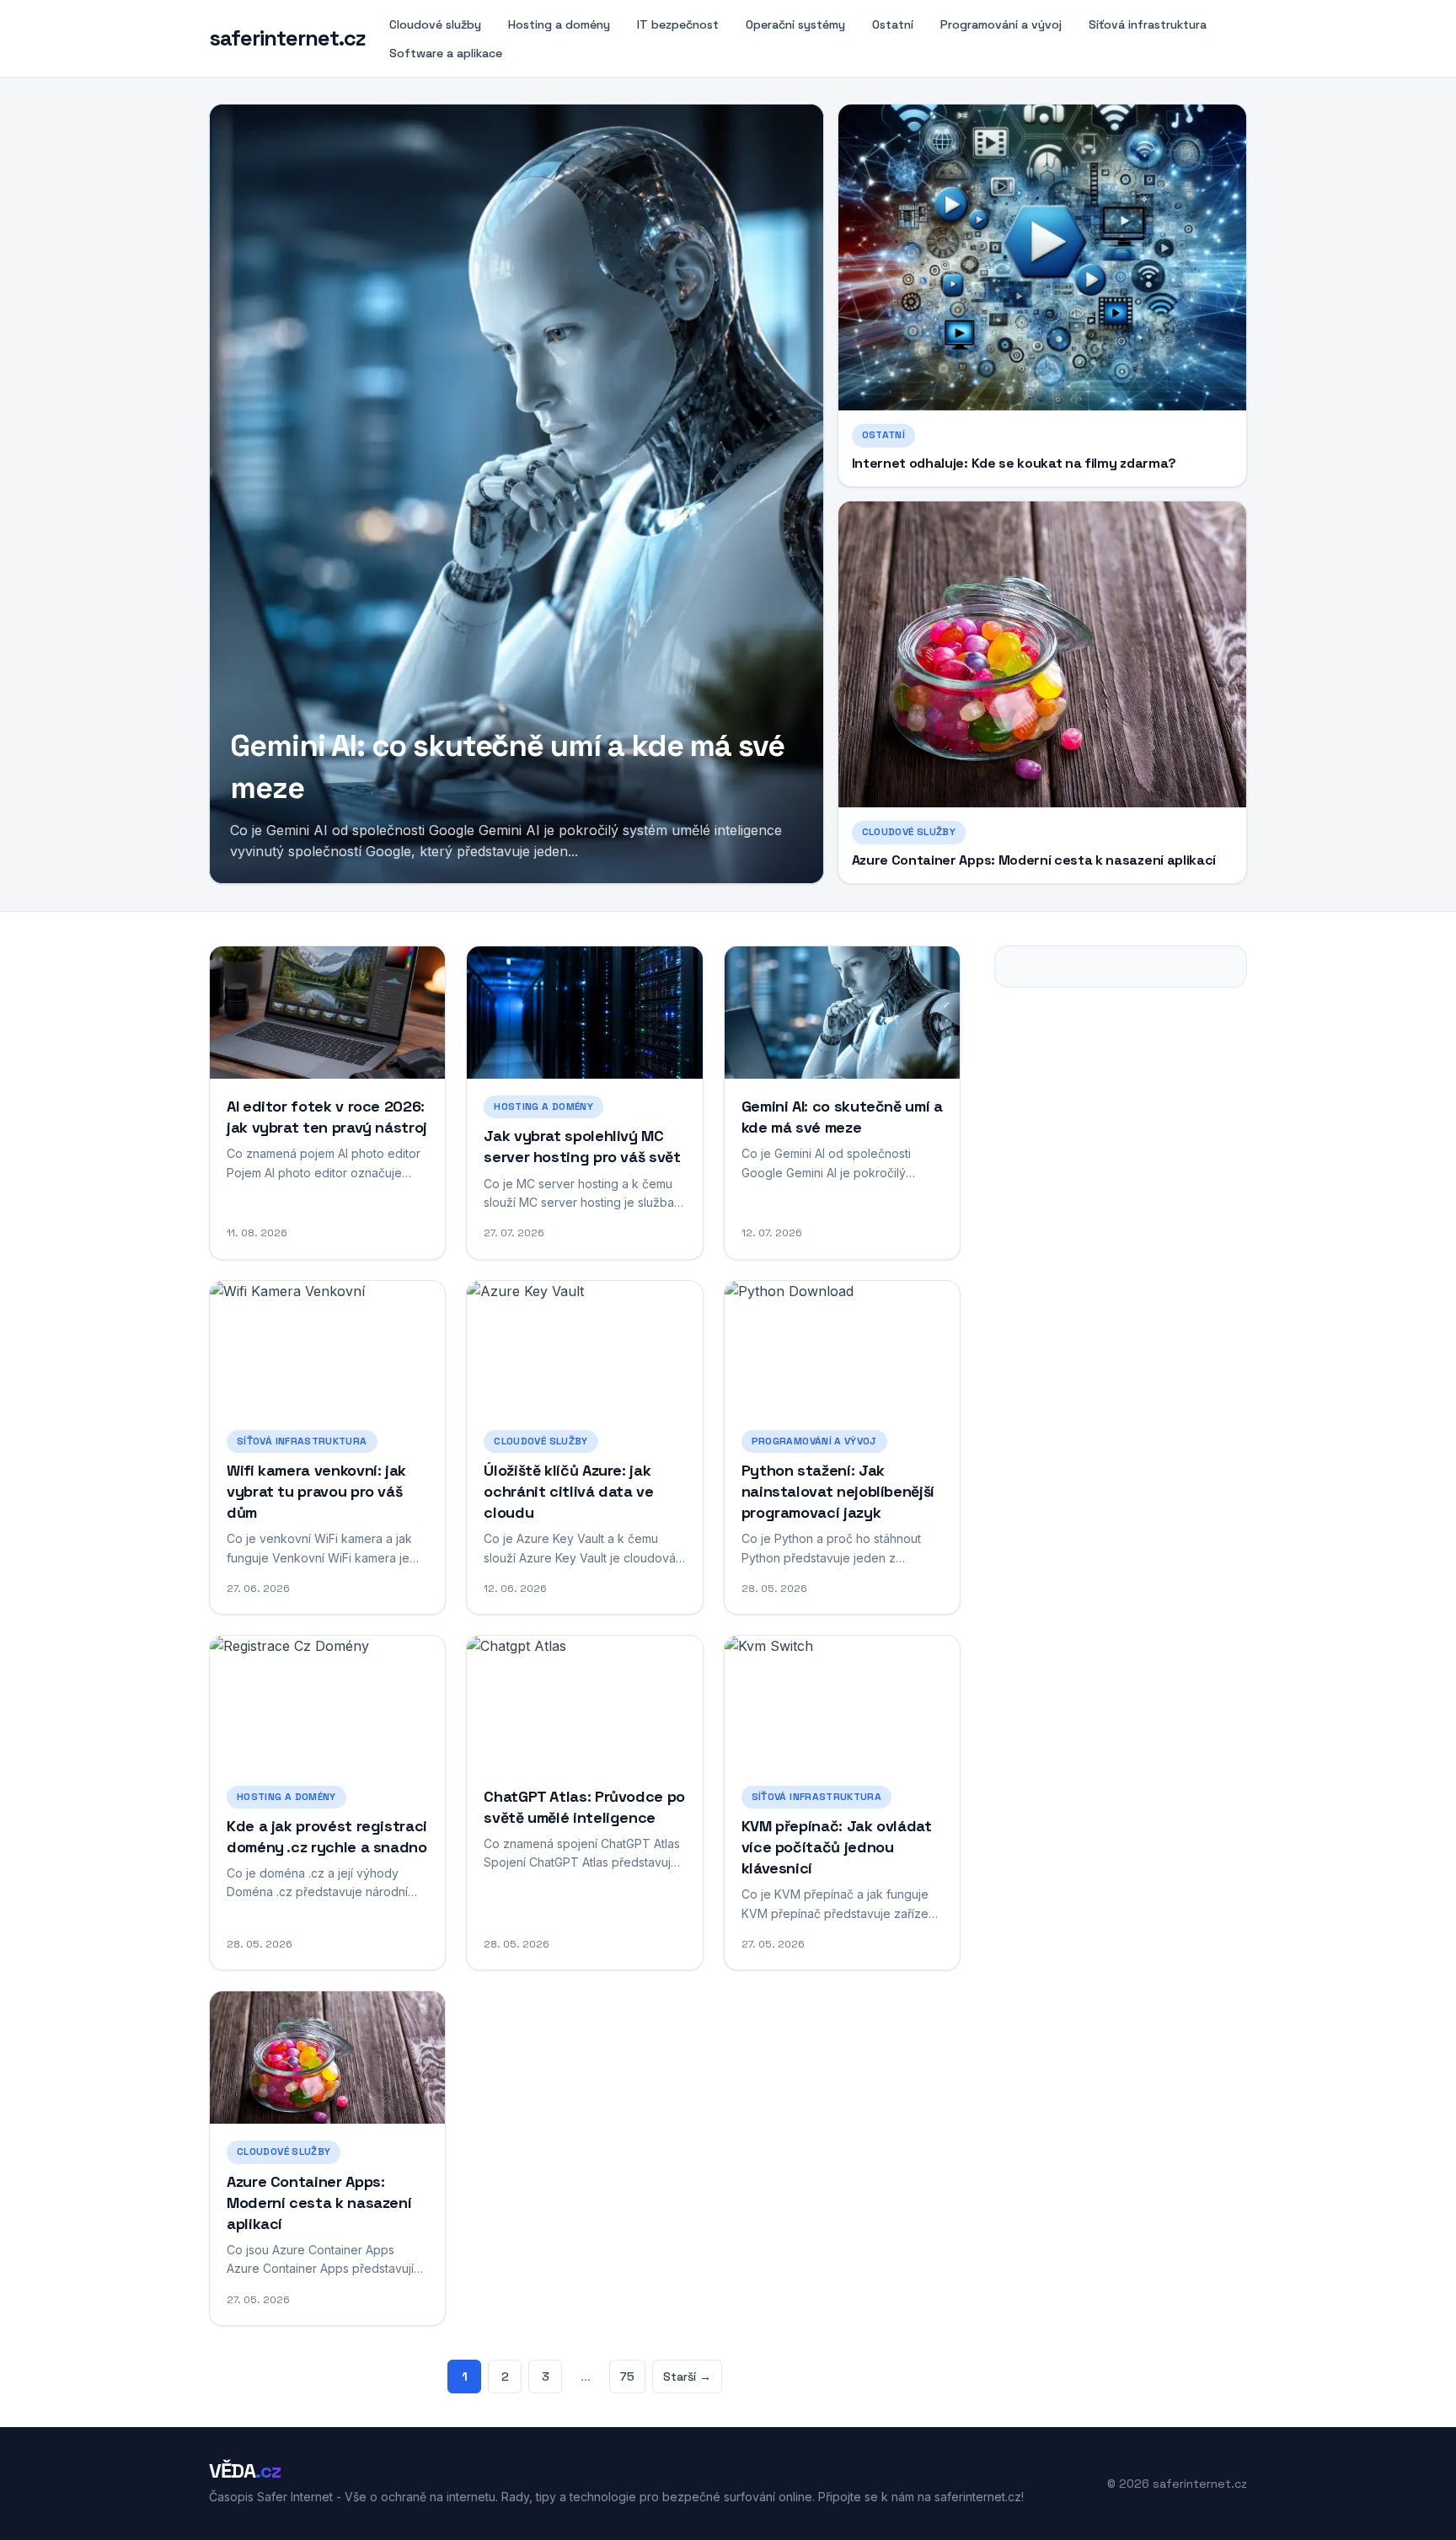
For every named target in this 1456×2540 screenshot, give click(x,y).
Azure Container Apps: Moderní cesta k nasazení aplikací (1034, 860)
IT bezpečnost (678, 24)
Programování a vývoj (1001, 24)
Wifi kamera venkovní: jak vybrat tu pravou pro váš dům (316, 1491)
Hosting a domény (559, 24)
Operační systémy (795, 24)
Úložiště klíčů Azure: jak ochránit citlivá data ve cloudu (568, 1491)
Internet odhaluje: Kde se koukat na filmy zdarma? (1014, 463)
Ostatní (893, 24)
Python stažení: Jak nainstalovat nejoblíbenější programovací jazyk (838, 1491)
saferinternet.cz (287, 39)
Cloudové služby (435, 24)
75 (627, 2377)
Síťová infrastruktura (1148, 24)
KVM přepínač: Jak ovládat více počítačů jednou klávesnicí (837, 1847)
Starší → (687, 2377)
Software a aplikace (446, 53)
